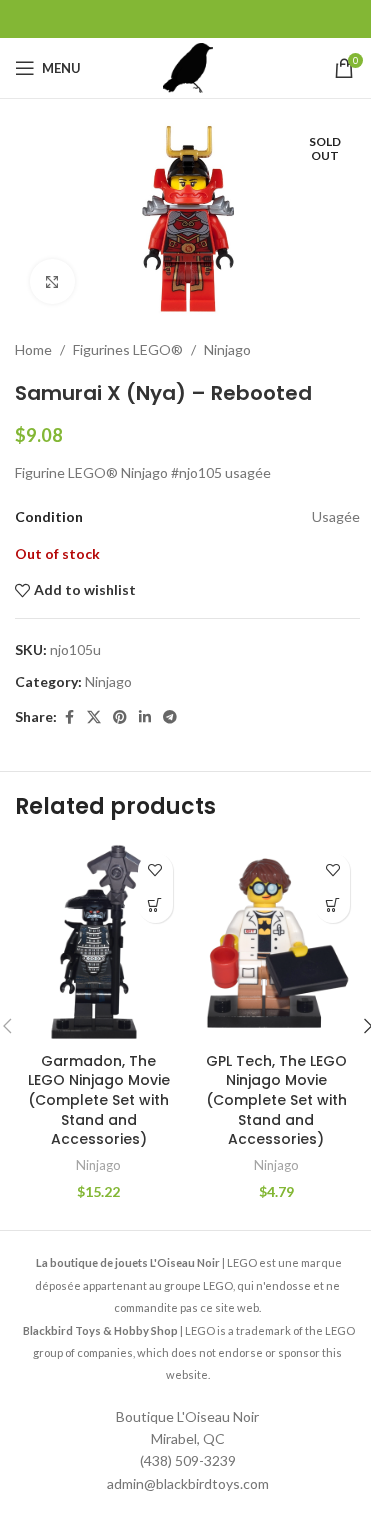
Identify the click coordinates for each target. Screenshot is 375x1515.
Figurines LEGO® (128, 349)
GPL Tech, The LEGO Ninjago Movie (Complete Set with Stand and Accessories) (276, 1100)
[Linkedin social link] (145, 717)
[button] (155, 905)
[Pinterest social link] (120, 717)
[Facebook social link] (69, 717)
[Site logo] (188, 66)
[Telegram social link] (170, 717)
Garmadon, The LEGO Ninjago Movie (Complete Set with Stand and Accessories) (99, 1100)
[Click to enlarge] (52, 281)
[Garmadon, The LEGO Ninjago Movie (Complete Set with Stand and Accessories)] (99, 943)
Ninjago (227, 349)
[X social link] (94, 717)
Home (33, 349)
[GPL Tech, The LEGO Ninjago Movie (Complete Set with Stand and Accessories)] (277, 943)
